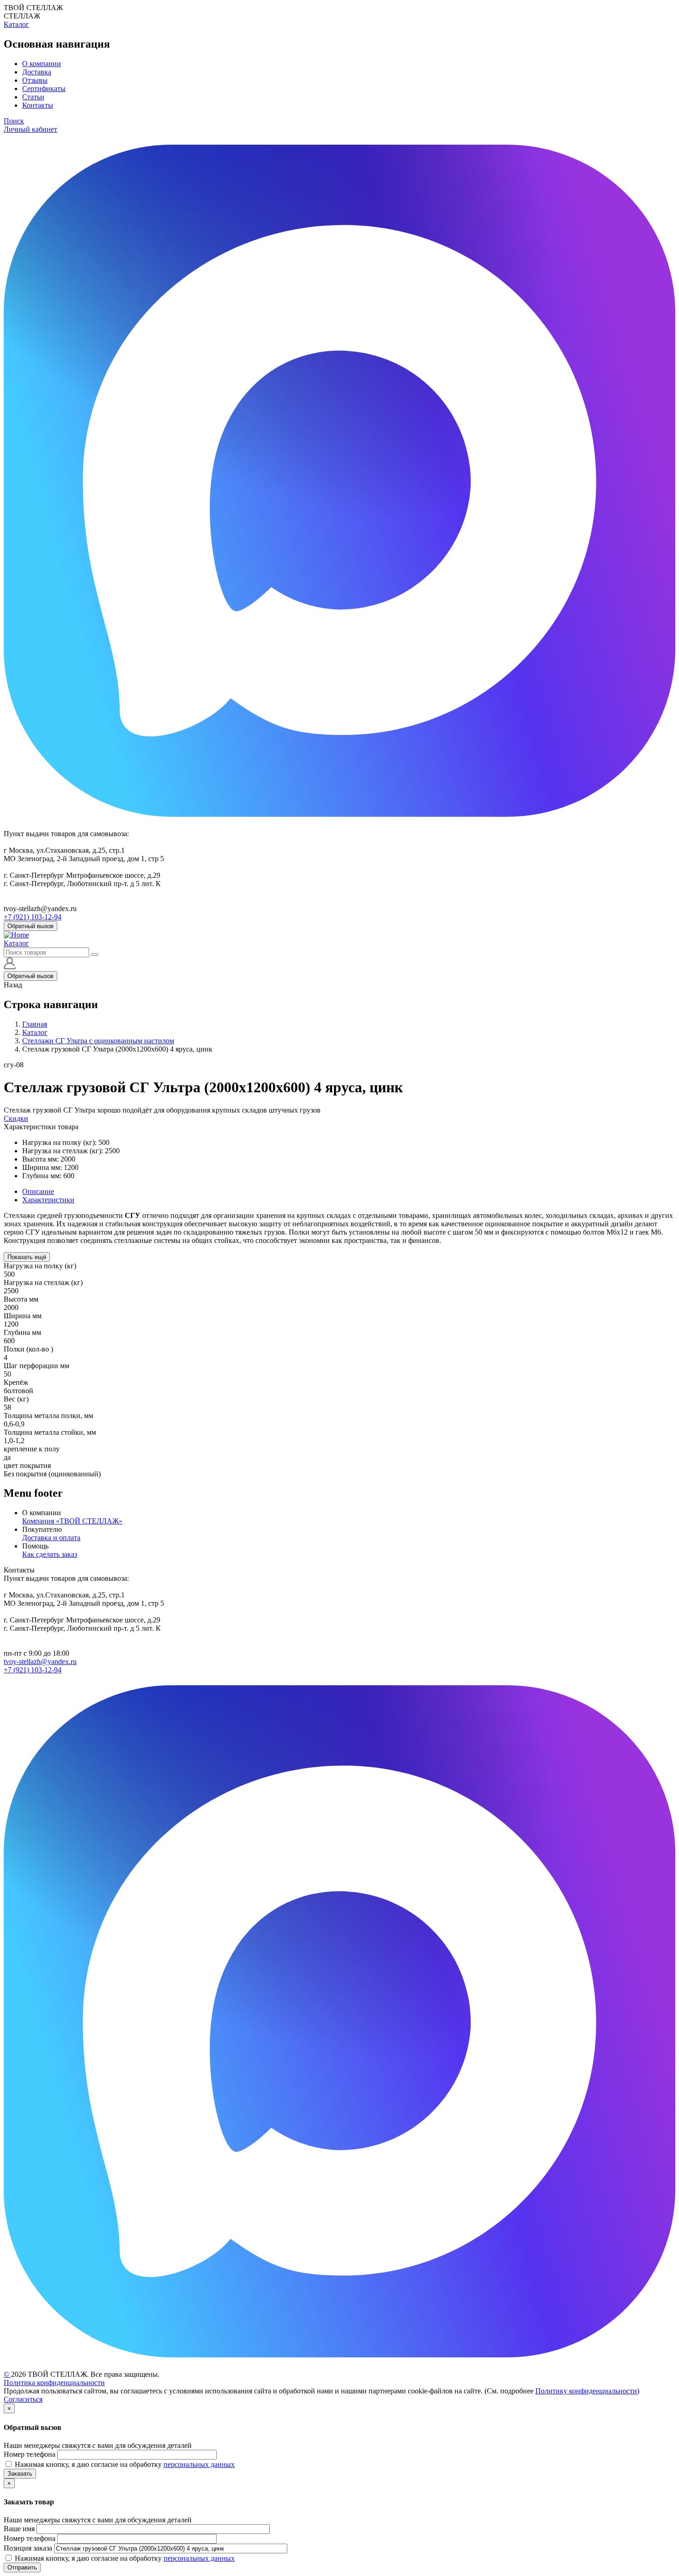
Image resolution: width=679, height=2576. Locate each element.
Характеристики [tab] (48, 1200)
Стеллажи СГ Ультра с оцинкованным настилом (98, 1041)
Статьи (33, 97)
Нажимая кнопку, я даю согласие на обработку (125, 2464)
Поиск (14, 121)
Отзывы (35, 80)
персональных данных (199, 2464)
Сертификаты (44, 89)
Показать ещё (27, 1257)
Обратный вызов (30, 926)
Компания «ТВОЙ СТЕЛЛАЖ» (72, 1521)
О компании (42, 64)
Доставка (37, 72)
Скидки (16, 1118)
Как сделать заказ (50, 1554)
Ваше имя (19, 2529)
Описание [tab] (38, 1191)
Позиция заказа (28, 2548)
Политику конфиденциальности (586, 2391)
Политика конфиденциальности (54, 2383)
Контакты (38, 105)
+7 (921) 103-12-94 (33, 917)
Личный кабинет (30, 129)
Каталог (16, 24)
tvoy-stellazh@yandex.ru (40, 1661)
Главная (35, 1024)
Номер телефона (30, 2454)
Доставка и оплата (51, 1538)
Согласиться (23, 2399)
